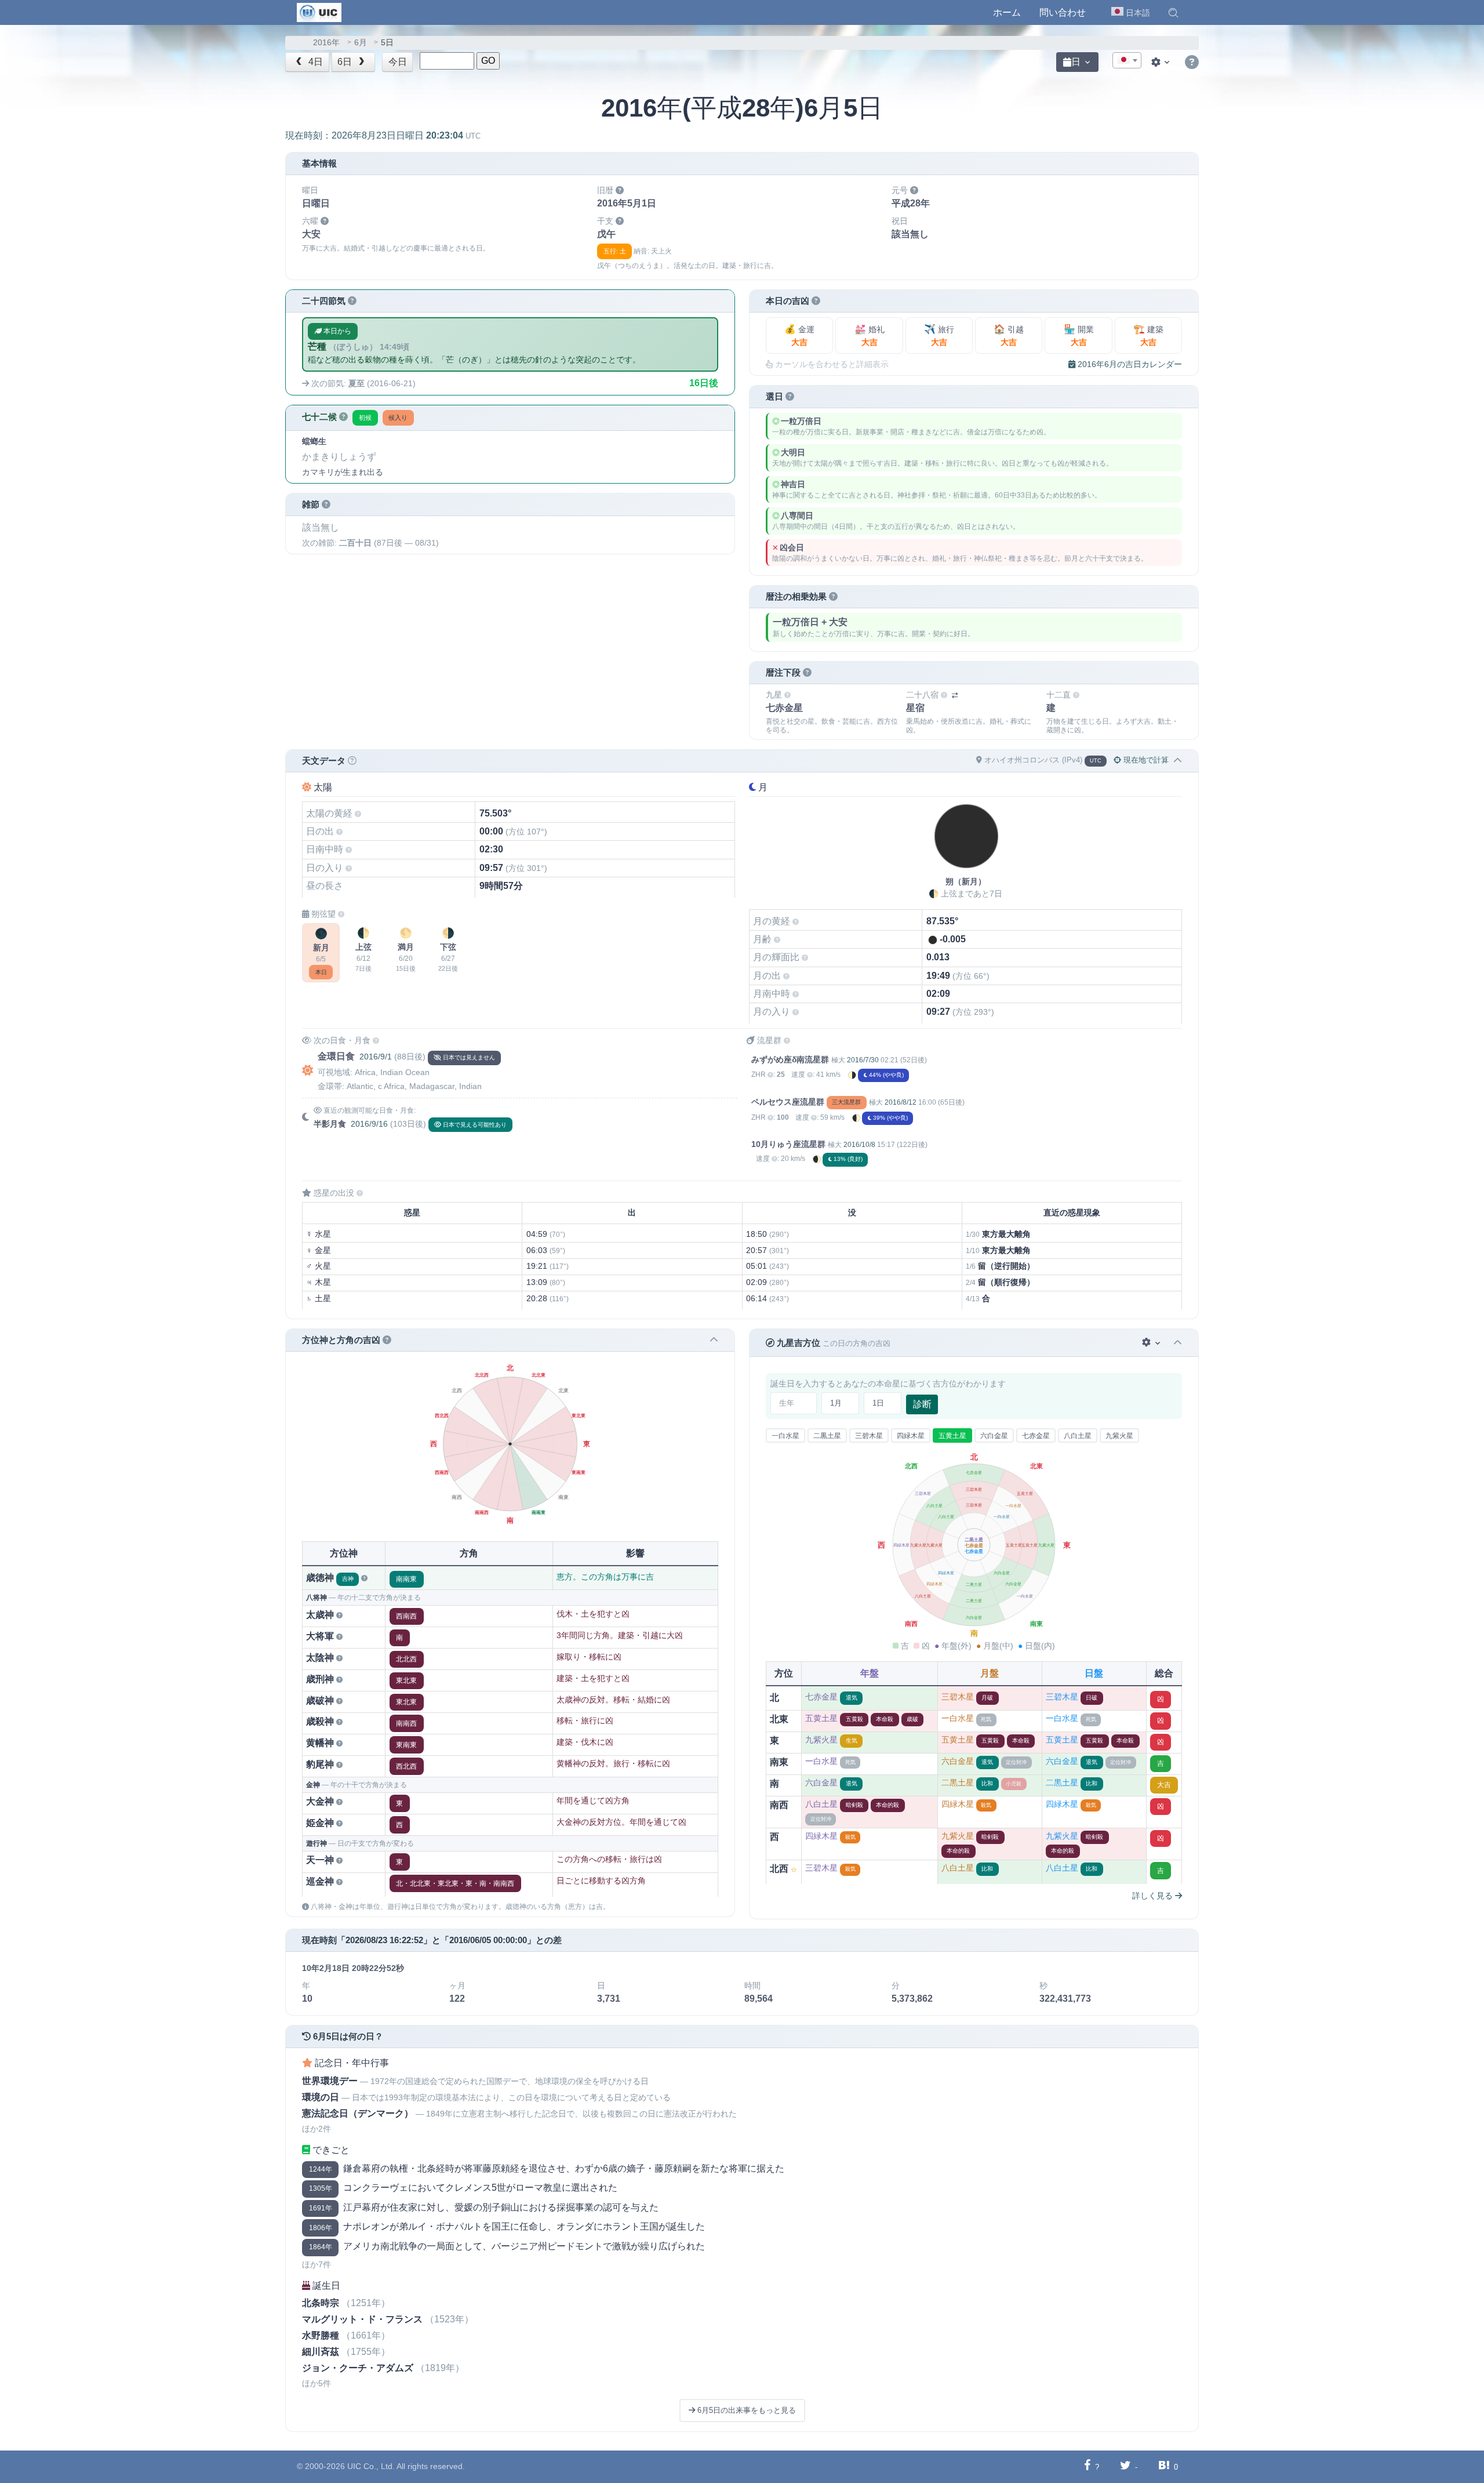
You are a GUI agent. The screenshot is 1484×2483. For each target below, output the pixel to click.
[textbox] (1127, 61)
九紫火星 (1119, 1436)
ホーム (1007, 12)
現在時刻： (383, 135)
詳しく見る (1154, 1896)
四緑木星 (911, 1436)
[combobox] (1127, 60)
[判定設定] (1152, 1343)
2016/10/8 (859, 1145)
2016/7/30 (863, 1060)
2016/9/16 (369, 1124)
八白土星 (1078, 1436)
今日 (398, 62)
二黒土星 (827, 1436)
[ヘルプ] (1192, 63)
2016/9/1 (376, 1057)
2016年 (326, 43)
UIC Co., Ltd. (371, 2466)
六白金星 (994, 1436)
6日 (346, 62)
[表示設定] (1162, 62)
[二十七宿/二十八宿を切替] (955, 696)
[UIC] (319, 12)
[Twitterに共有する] (1125, 2466)
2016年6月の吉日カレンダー (1129, 364)
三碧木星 (869, 1436)
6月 (361, 43)
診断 (922, 1404)
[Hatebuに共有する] (1164, 2466)
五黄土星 (952, 1436)
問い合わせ (1063, 12)
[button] (1173, 13)
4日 (314, 62)
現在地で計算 (1145, 760)
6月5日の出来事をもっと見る (745, 2410)
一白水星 (785, 1436)
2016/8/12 (901, 1102)
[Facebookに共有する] (1087, 2466)
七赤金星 (1036, 1436)
